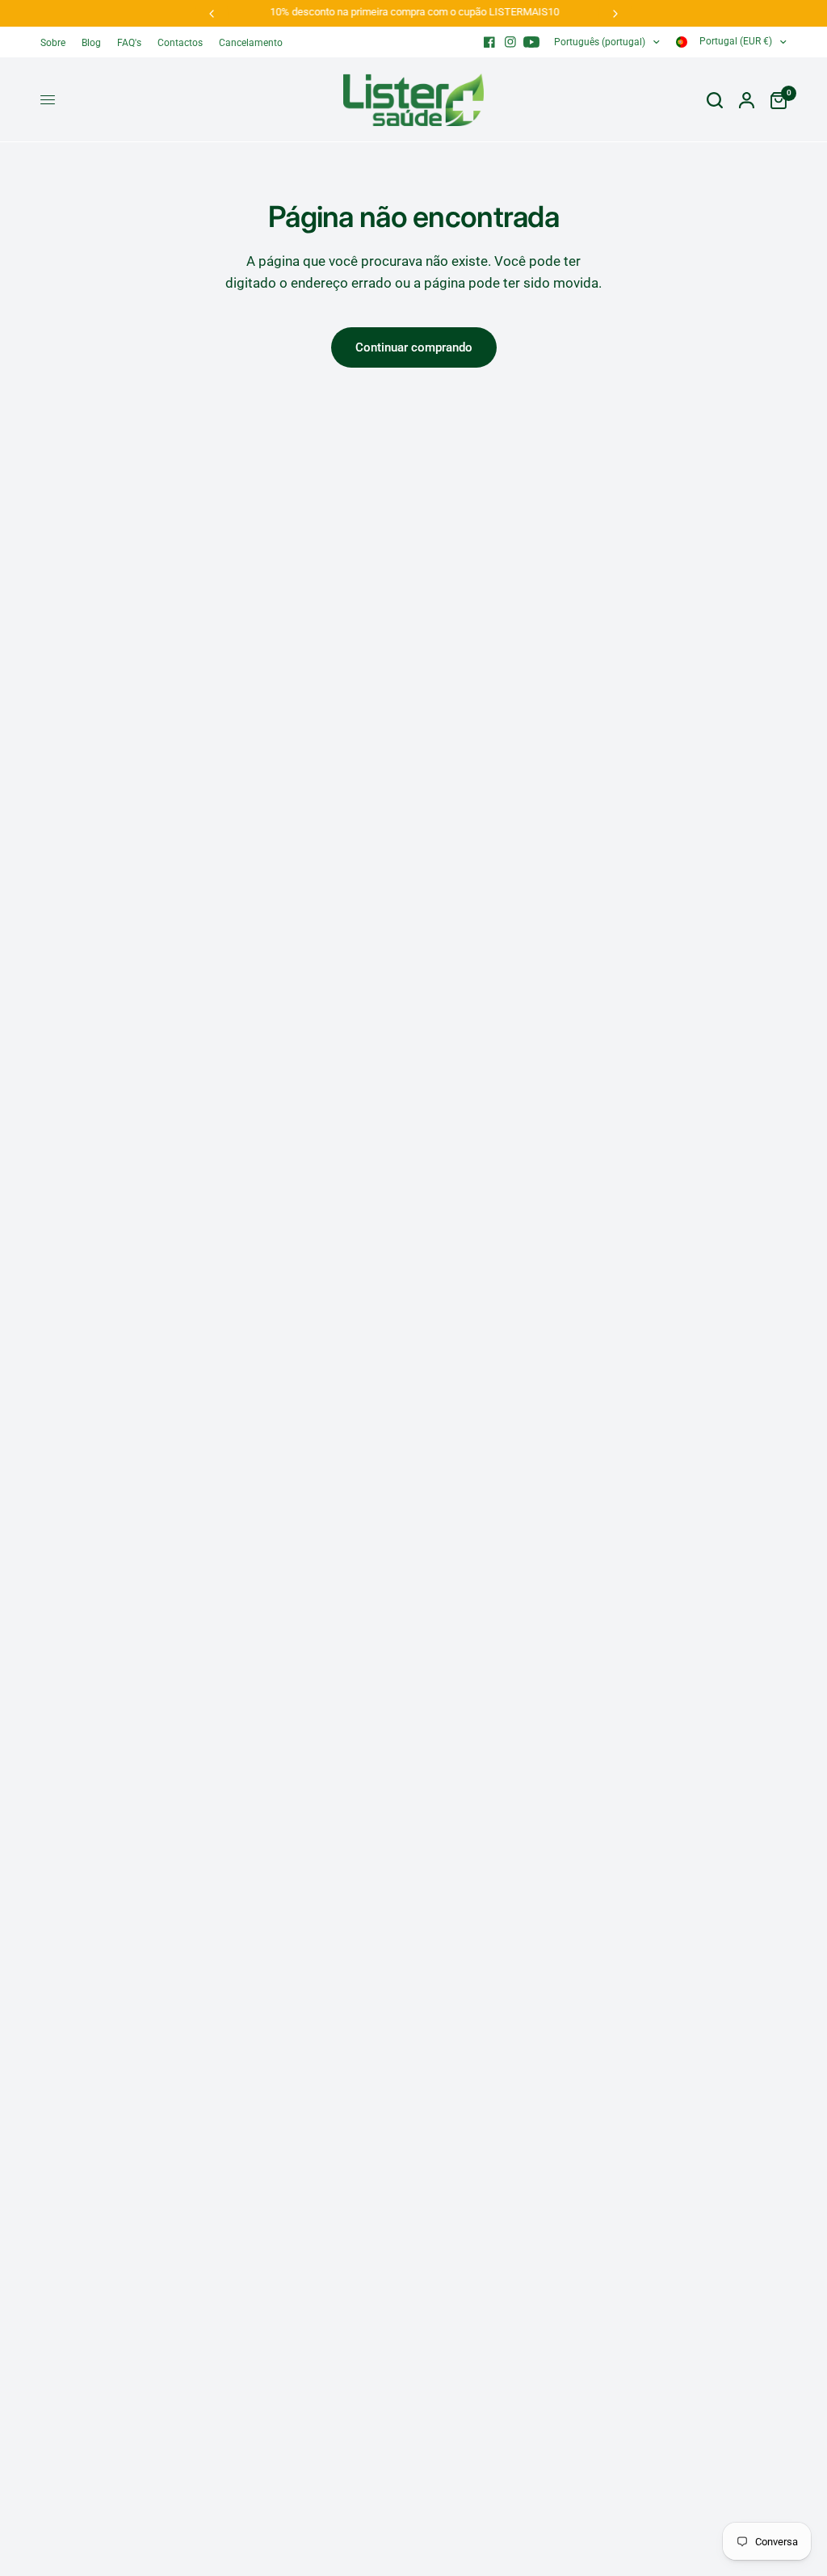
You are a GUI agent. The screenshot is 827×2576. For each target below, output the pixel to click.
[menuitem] (57, 43)
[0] (775, 100)
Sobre (53, 43)
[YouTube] (531, 42)
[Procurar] (715, 100)
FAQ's (129, 43)
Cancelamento (251, 43)
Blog (91, 43)
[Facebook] (489, 42)
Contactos (180, 43)
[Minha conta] (747, 100)
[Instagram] (510, 42)
